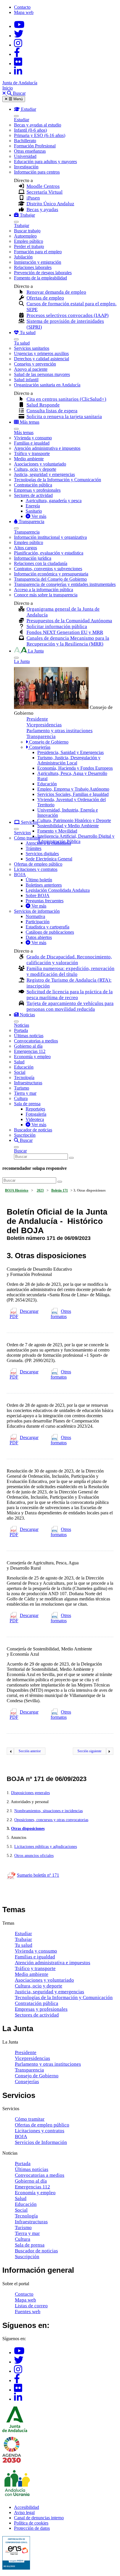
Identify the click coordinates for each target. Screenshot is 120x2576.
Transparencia (27, 532)
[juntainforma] (18, 64)
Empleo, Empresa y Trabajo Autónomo (73, 789)
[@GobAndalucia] (19, 26)
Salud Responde (43, 405)
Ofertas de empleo (45, 298)
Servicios (22, 833)
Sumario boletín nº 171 (38, 1875)
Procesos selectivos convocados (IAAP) (68, 315)
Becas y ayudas (42, 210)
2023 (40, 1190)
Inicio (8, 88)
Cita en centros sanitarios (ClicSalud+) (66, 399)
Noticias (22, 1025)
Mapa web (24, 12)
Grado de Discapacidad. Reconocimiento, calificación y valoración (69, 960)
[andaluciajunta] (19, 36)
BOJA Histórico (17, 1190)
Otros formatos (61, 1314)
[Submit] (60, 1182)
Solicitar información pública (57, 626)
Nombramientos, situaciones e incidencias (48, 1811)
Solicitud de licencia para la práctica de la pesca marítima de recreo (70, 995)
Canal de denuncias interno (39, 2518)
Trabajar (22, 225)
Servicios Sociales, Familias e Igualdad (73, 794)
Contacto (22, 7)
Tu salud (22, 343)
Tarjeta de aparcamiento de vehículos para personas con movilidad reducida (70, 1006)
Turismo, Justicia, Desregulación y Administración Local (69, 760)
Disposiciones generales (30, 1793)
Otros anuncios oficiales (34, 1856)
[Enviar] (71, 1158)
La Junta (22, 661)
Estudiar (22, 120)
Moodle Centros (43, 186)
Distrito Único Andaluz (50, 204)
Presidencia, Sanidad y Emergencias (70, 752)
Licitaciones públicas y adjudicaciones (46, 1847)
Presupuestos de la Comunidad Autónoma (69, 621)
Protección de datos (32, 2528)
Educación (47, 784)
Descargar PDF (24, 1314)
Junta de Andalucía (20, 83)
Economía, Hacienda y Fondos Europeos (75, 768)
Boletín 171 (60, 1190)
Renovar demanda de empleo (56, 292)
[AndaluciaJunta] (17, 54)
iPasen (33, 198)
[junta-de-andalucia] (18, 73)
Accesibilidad (27, 2507)
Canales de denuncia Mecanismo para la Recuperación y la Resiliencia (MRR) (68, 641)
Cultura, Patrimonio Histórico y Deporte (74, 820)
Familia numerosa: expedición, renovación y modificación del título (70, 971)
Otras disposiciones (28, 1829)
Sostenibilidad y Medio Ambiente (68, 826)
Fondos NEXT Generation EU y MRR (65, 632)
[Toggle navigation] (16, 116)
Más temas (24, 433)
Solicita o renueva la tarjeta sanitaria (64, 417)
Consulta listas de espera (52, 411)
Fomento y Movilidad (57, 831)
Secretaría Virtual (45, 192)
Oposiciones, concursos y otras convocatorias (51, 1820)
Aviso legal (24, 2512)
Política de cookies (31, 2523)
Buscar (20, 1151)
